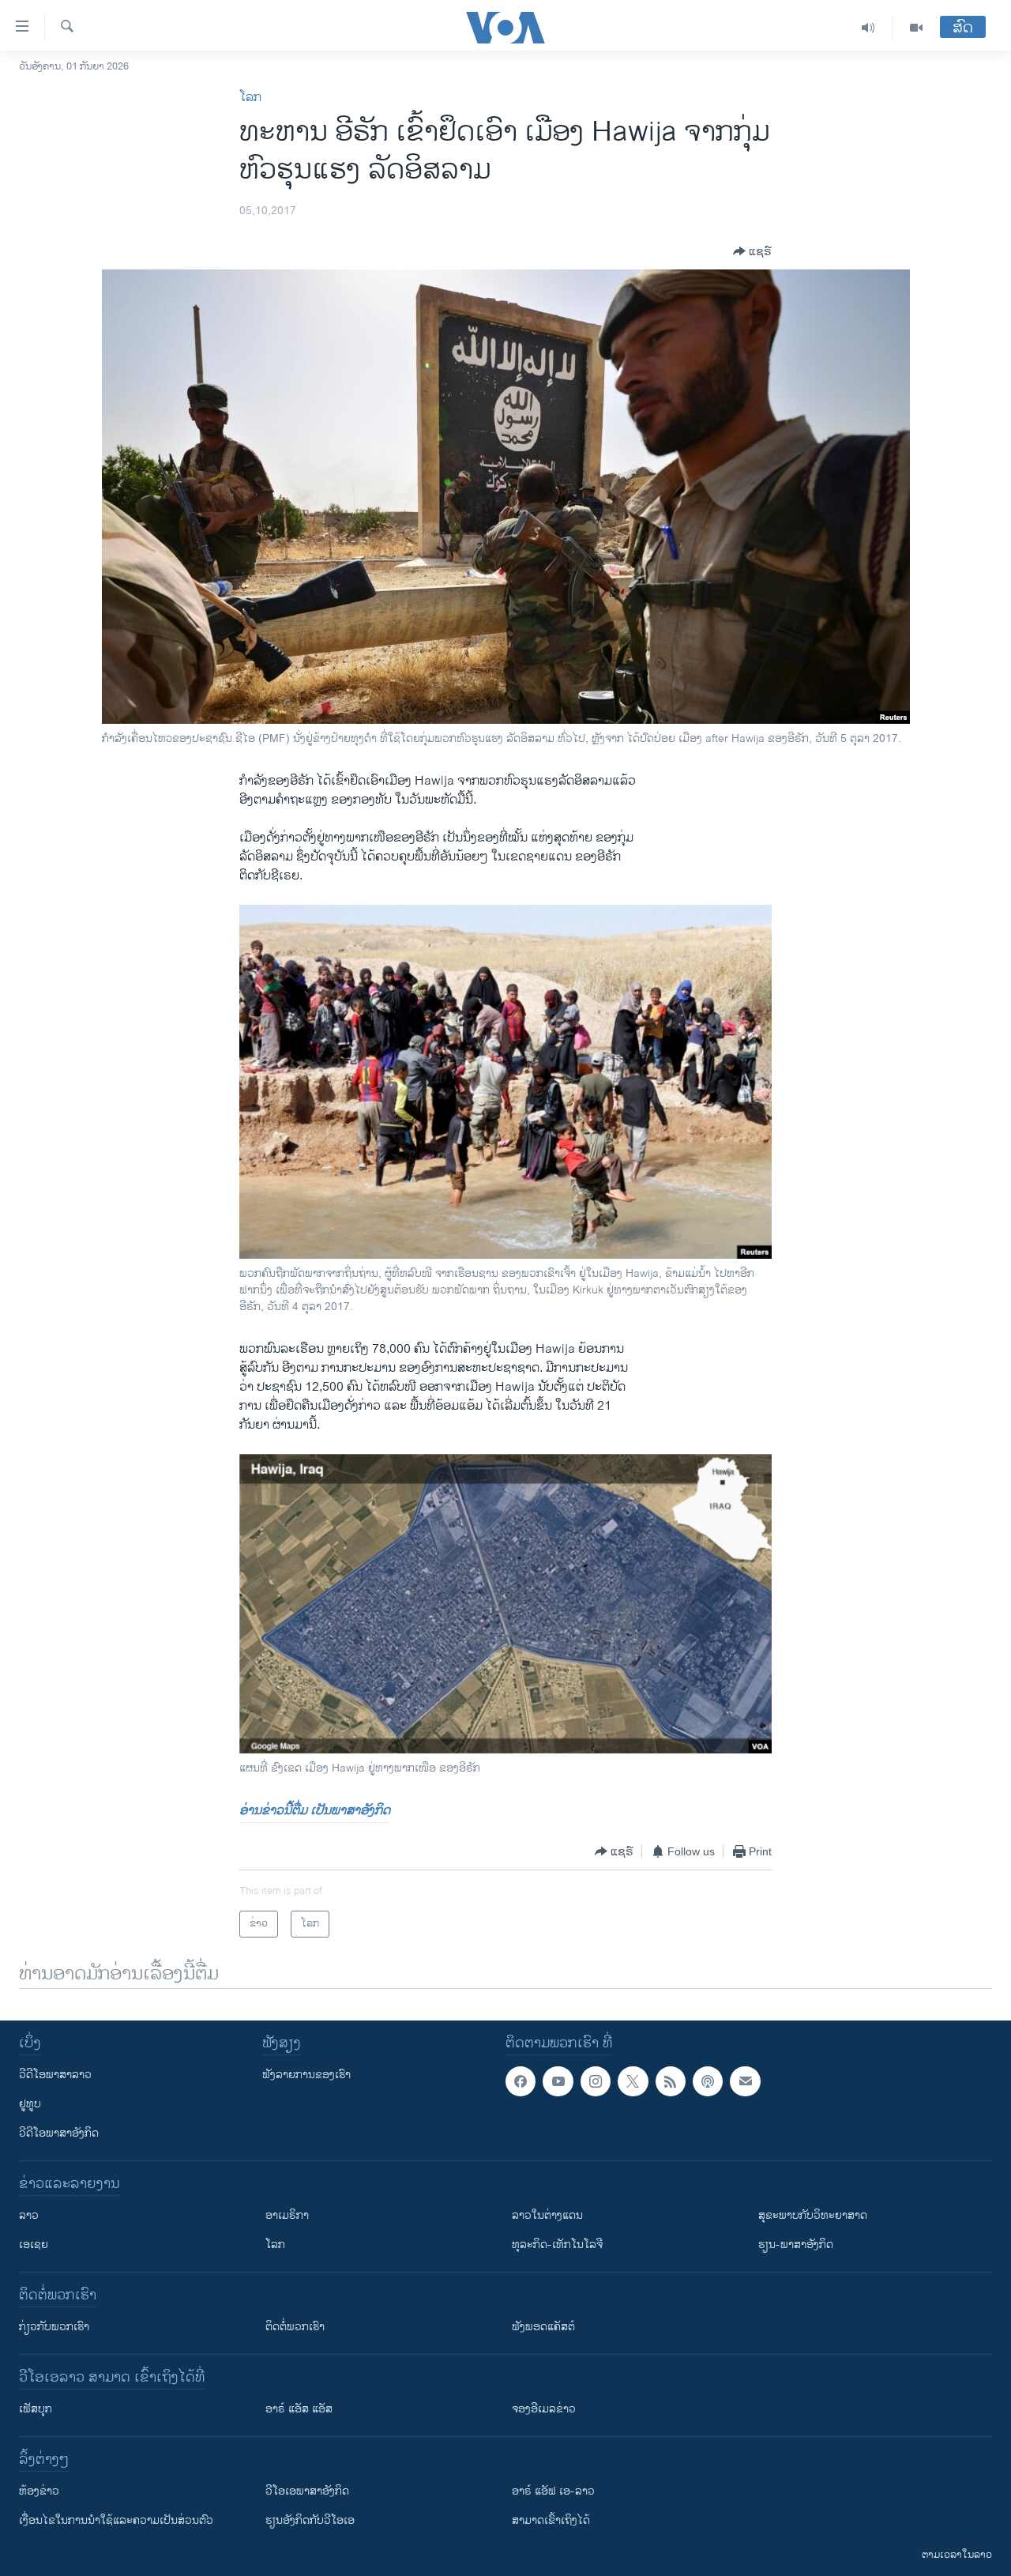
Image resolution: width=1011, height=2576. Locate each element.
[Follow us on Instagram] (596, 2081)
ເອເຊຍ (34, 2245)
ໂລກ (250, 98)
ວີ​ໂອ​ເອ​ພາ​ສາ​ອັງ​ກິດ (307, 2491)
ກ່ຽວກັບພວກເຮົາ (54, 2327)
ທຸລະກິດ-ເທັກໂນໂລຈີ (557, 2245)
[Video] (916, 28)
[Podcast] (708, 2081)
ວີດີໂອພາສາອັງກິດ (59, 2133)
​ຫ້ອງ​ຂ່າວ (39, 2491)
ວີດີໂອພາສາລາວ (55, 2075)
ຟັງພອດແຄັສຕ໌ (543, 2327)
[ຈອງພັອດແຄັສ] (745, 2081)
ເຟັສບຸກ (36, 2409)
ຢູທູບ (30, 2104)
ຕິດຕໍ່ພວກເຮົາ (295, 2327)
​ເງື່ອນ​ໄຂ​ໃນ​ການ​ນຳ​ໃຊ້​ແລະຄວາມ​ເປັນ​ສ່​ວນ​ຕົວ (116, 2520)
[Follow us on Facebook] (521, 2081)
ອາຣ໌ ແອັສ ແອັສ (299, 2409)
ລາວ (29, 2215)
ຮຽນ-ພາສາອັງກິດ (796, 2245)
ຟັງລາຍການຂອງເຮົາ (306, 2075)
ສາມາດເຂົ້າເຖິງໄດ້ (551, 2520)
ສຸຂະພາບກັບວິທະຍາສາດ (813, 2215)
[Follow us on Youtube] (558, 2081)
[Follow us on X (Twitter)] (633, 2081)
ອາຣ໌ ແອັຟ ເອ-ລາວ (553, 2491)
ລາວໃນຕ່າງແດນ (547, 2215)
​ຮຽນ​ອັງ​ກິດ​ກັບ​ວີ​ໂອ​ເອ (310, 2520)
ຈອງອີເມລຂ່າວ (544, 2409)
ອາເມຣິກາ (287, 2215)
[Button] (752, 251)
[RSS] (671, 2081)
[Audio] (868, 28)
